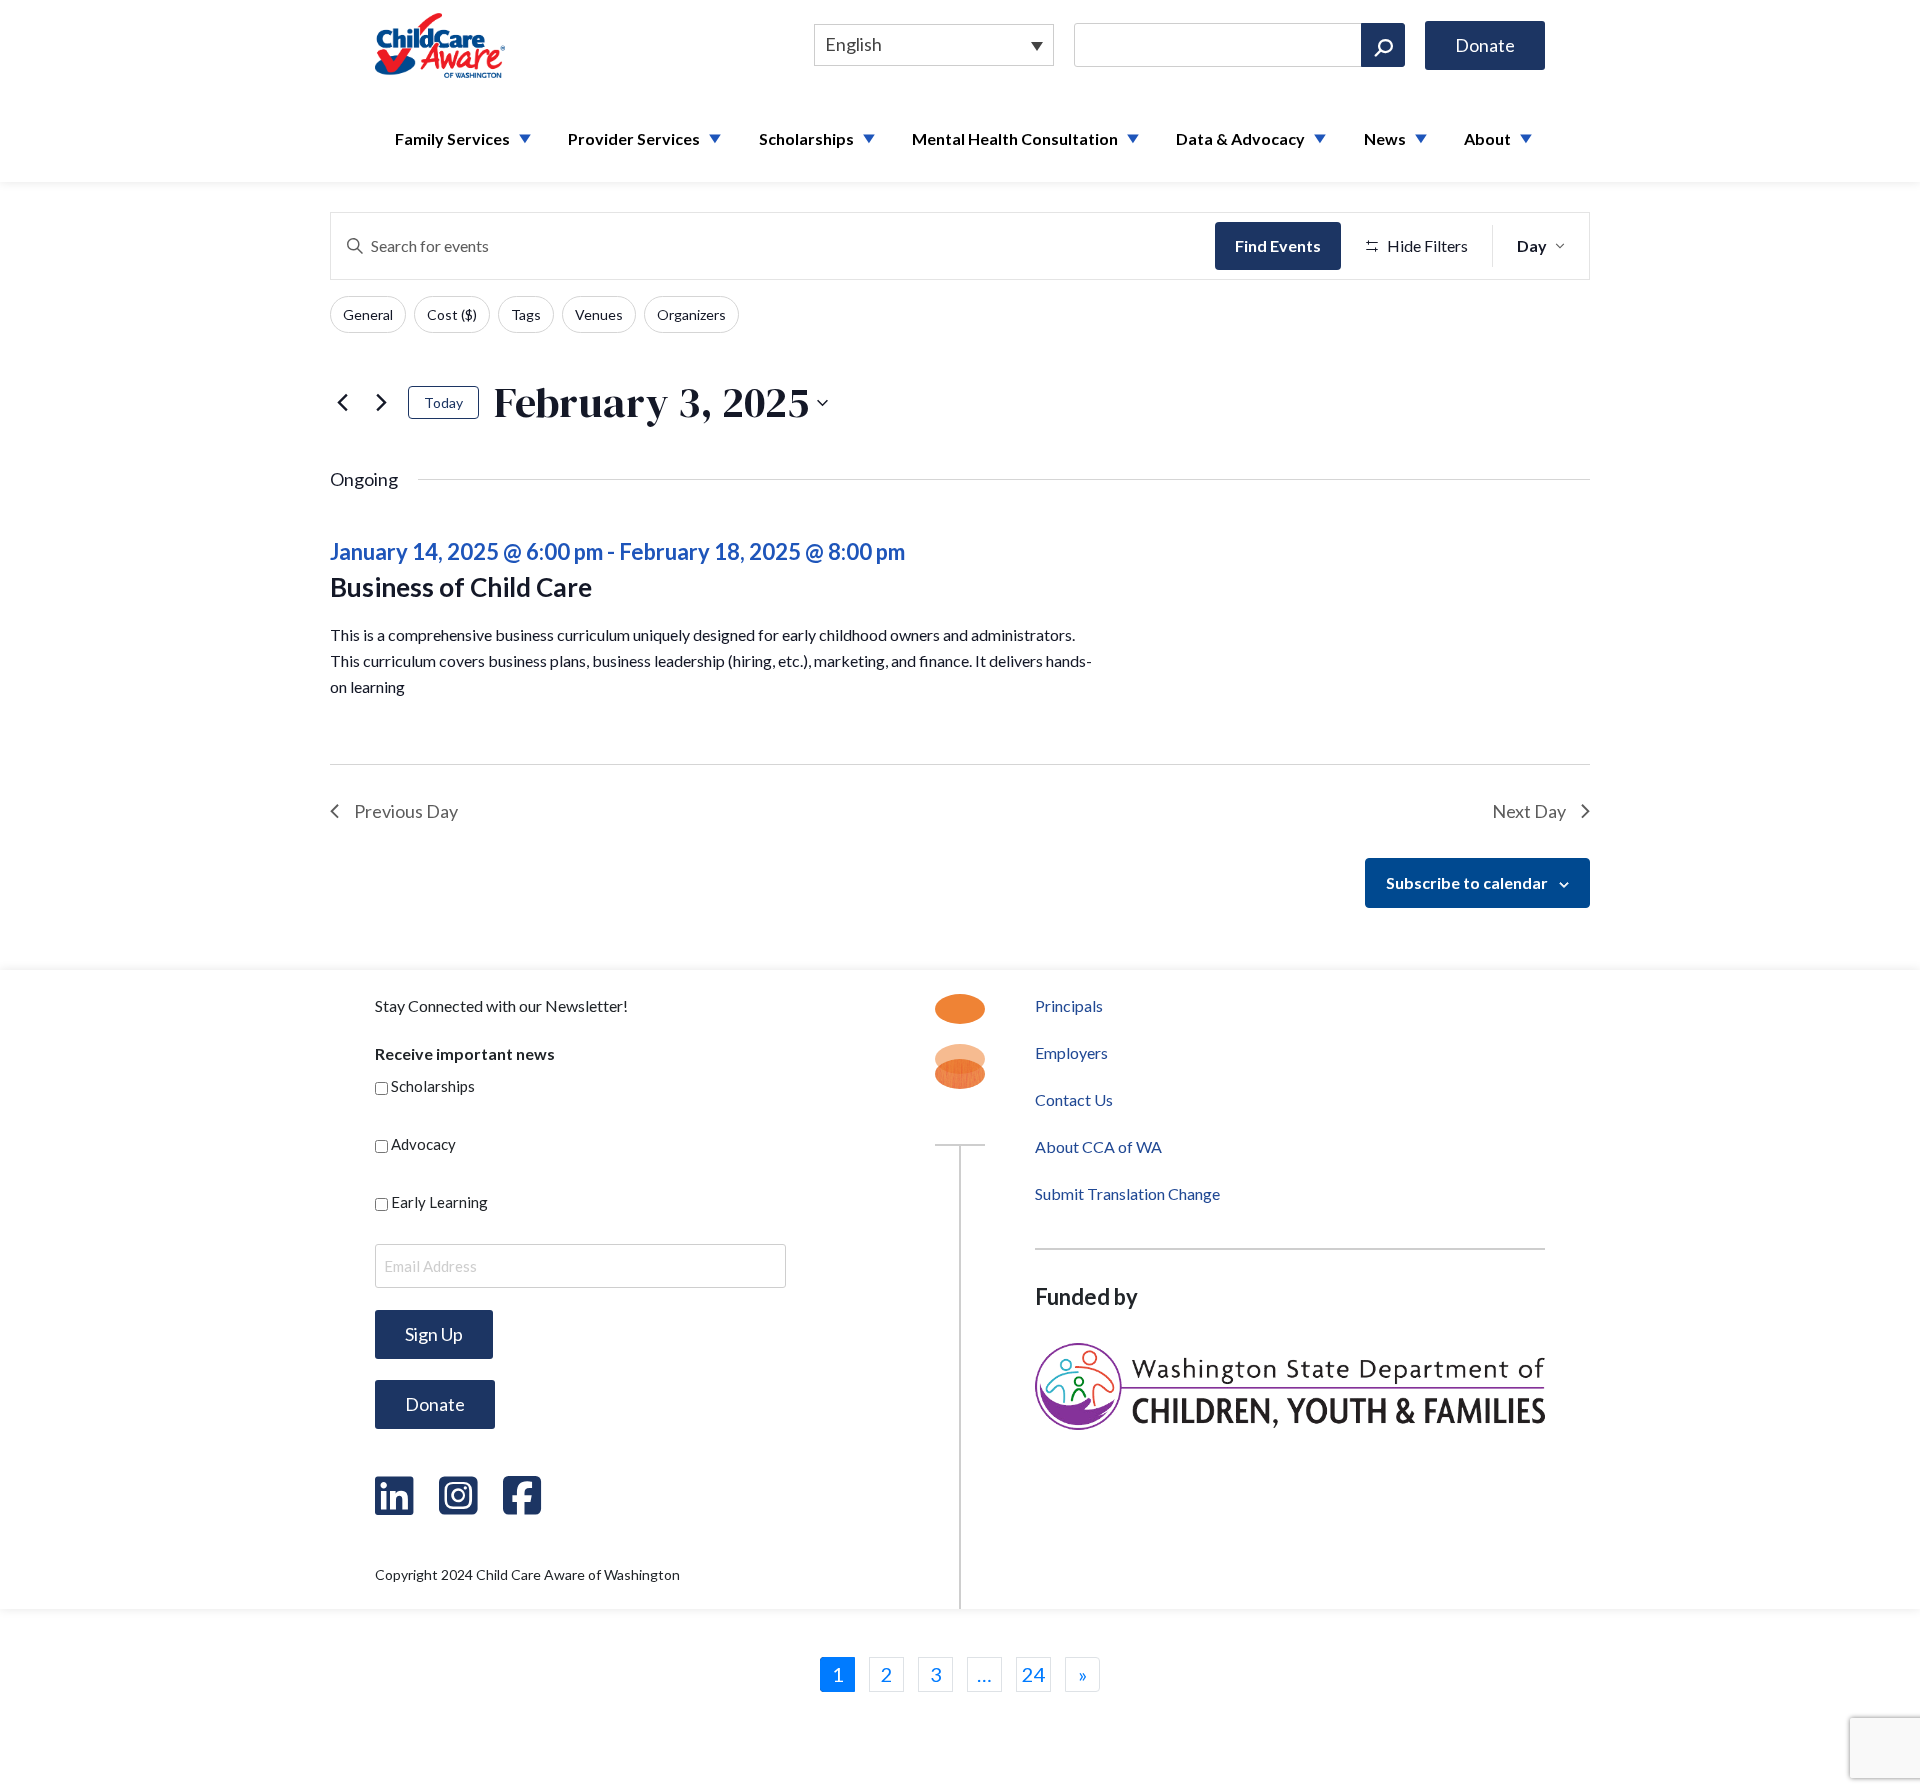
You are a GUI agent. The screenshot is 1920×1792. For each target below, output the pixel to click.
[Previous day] (342, 403)
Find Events (1278, 245)
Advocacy (423, 1144)
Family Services (452, 138)
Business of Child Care (461, 587)
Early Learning (439, 1202)
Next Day (1529, 811)
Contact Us (1074, 1099)
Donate (1485, 45)
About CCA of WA (1098, 1146)
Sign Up (434, 1334)
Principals (1069, 1005)
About (1487, 138)
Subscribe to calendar (1467, 882)
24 (1034, 1674)
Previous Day (406, 811)
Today (443, 402)
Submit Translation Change (1127, 1193)
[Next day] (381, 403)
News (1385, 138)
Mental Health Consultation (1015, 138)
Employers (1071, 1052)
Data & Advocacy (1240, 138)
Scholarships (806, 138)
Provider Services (634, 138)
